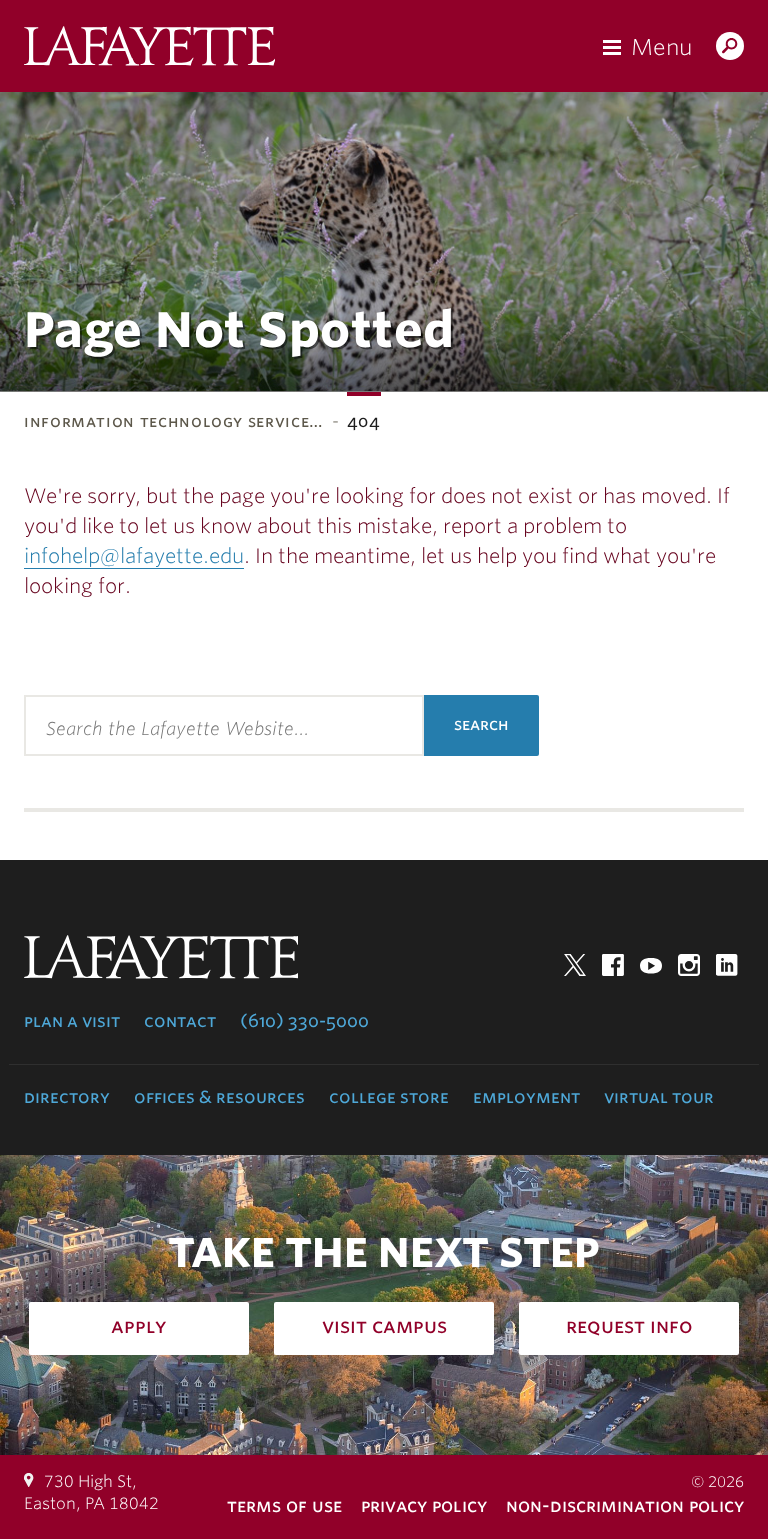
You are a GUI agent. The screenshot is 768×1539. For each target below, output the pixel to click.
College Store (389, 1097)
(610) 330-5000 (304, 1021)
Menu (661, 47)
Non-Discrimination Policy (625, 1505)
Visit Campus (384, 1326)
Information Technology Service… (174, 421)
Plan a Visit (72, 1021)
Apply (139, 1326)
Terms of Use (284, 1505)
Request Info (629, 1326)
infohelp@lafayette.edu (134, 556)
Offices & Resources (219, 1097)
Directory (67, 1097)
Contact (180, 1021)
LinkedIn (727, 965)
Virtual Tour (659, 1097)
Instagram (689, 965)
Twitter (575, 965)
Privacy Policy (424, 1505)
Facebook (613, 965)
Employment (526, 1097)
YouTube (651, 965)
